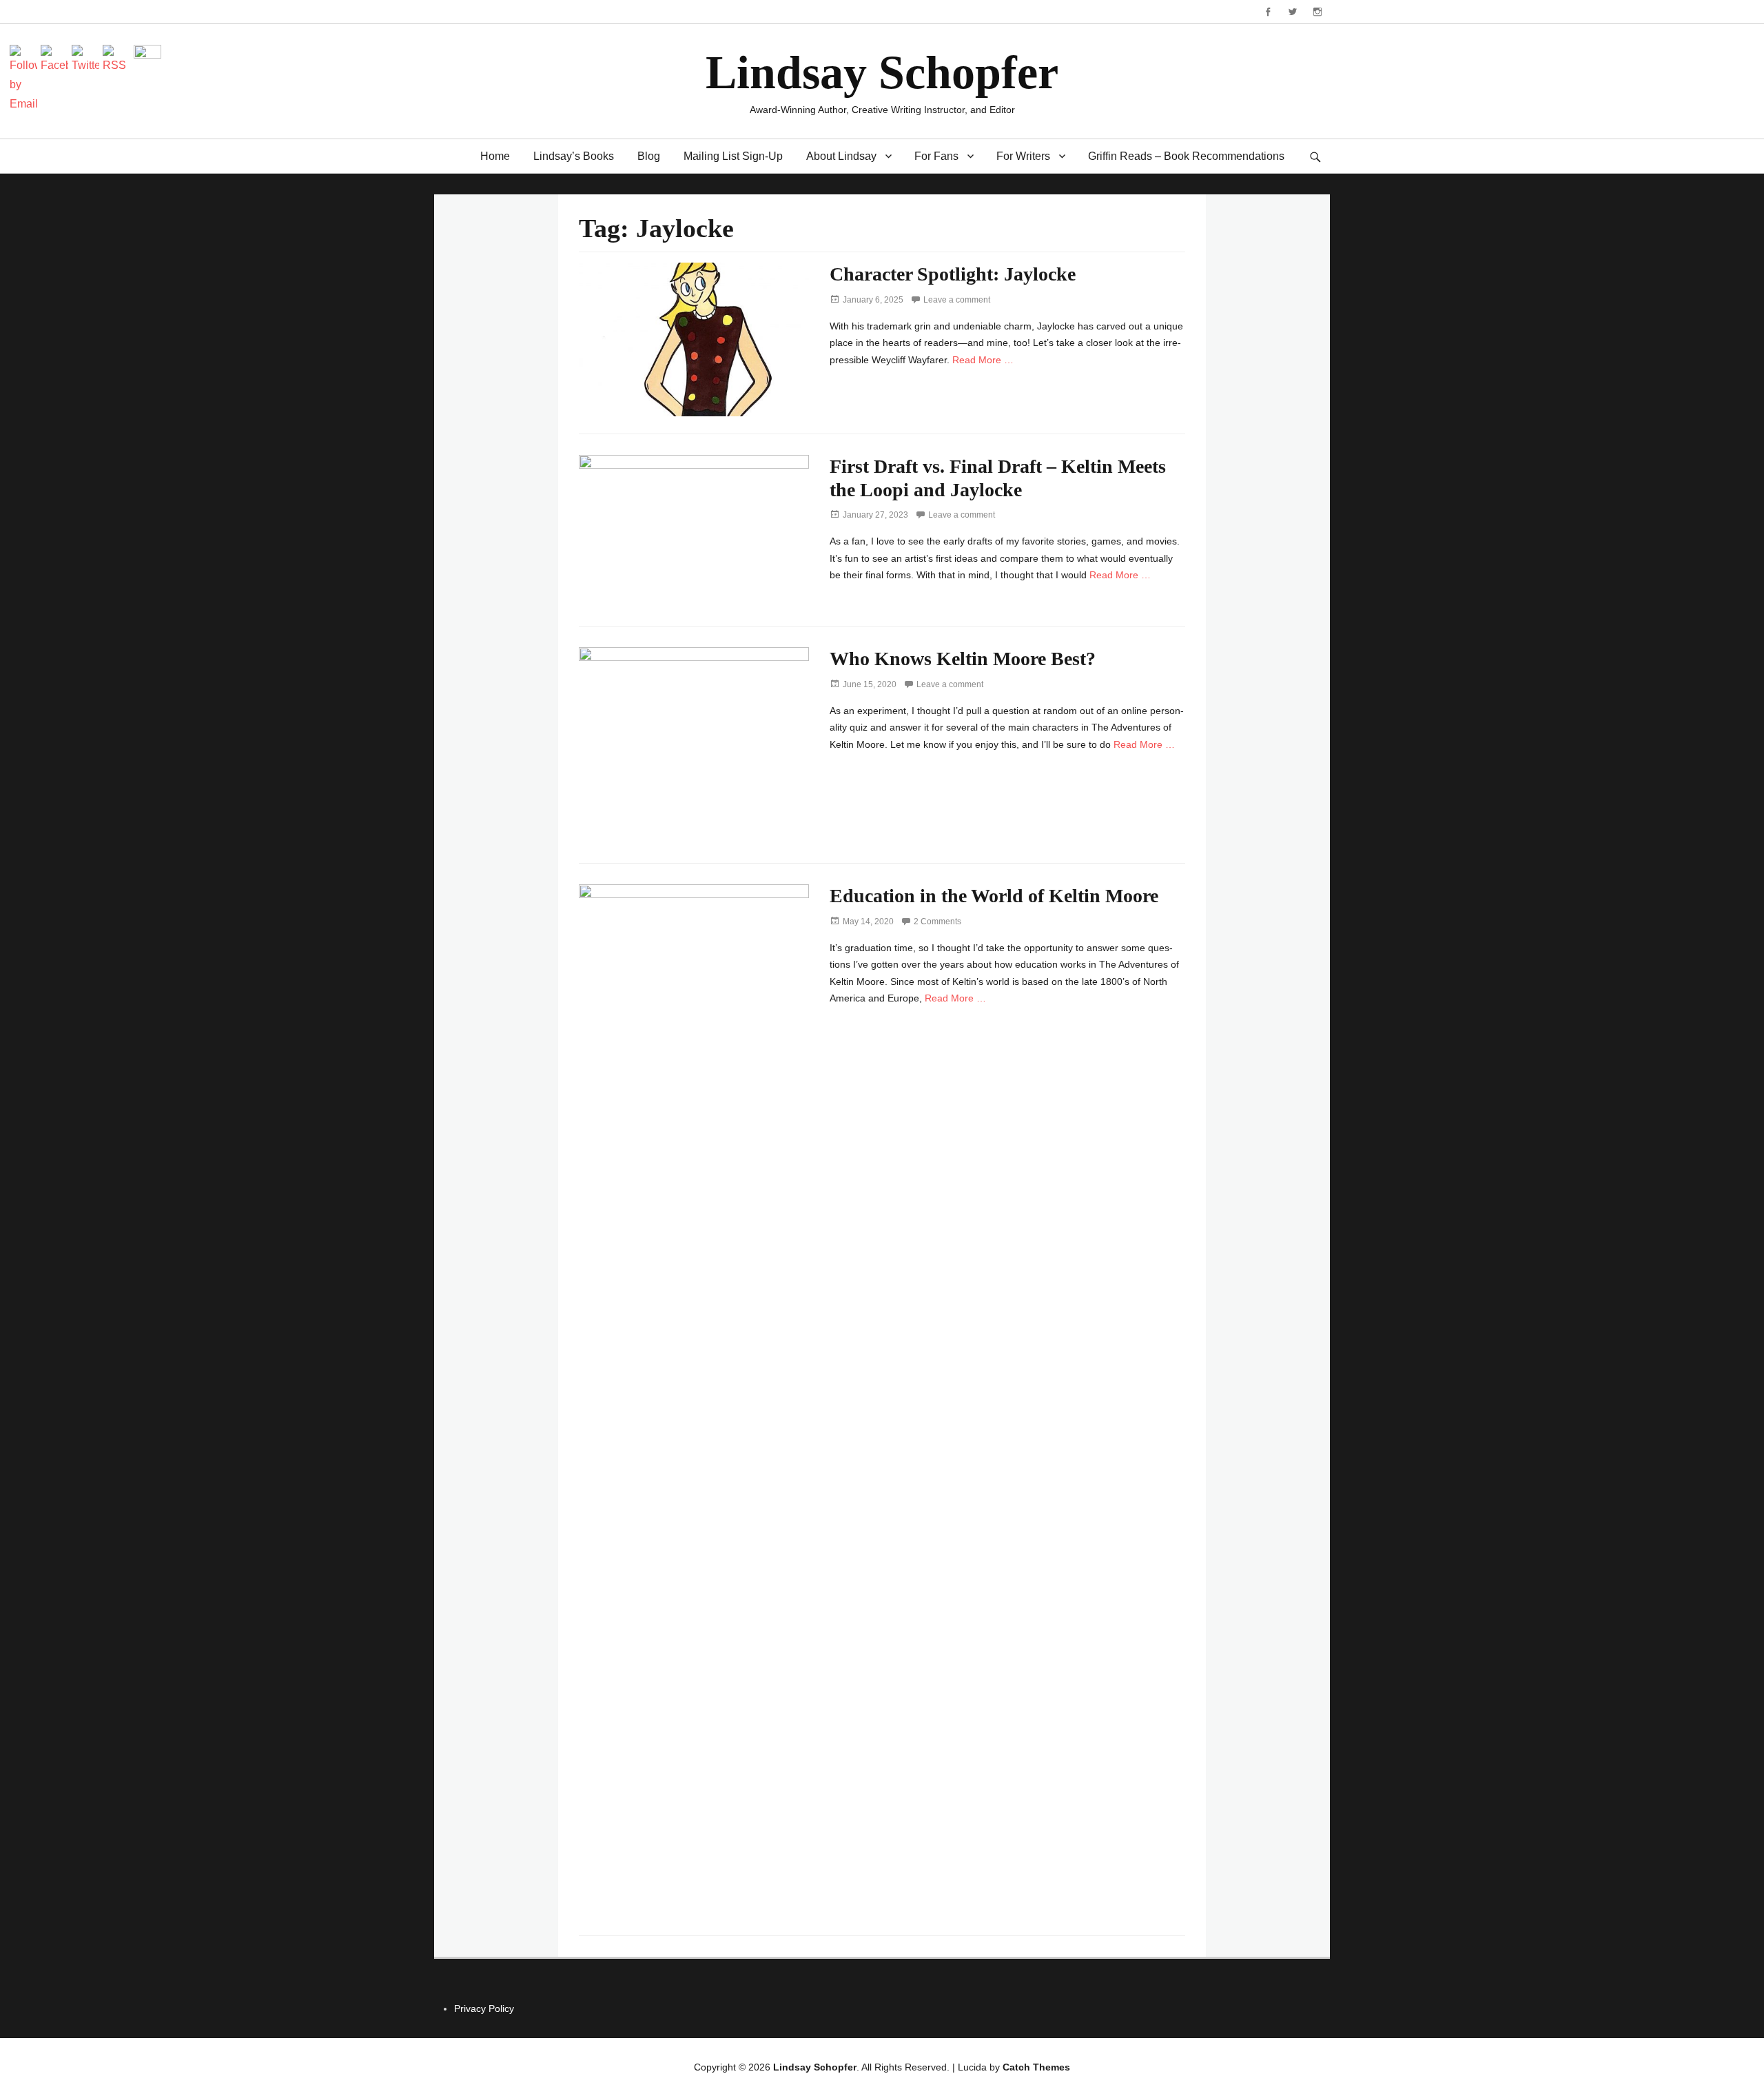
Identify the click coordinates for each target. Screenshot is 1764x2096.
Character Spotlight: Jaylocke (953, 274)
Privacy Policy (484, 2008)
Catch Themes (1036, 2067)
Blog (649, 156)
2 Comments (937, 922)
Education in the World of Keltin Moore (994, 896)
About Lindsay (841, 156)
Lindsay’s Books (574, 156)
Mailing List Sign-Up (733, 156)
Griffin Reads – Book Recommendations (1186, 156)
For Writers (1023, 156)
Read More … (983, 360)
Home (495, 156)
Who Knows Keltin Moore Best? (963, 659)
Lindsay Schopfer (882, 72)
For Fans (936, 156)
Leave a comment (957, 300)
